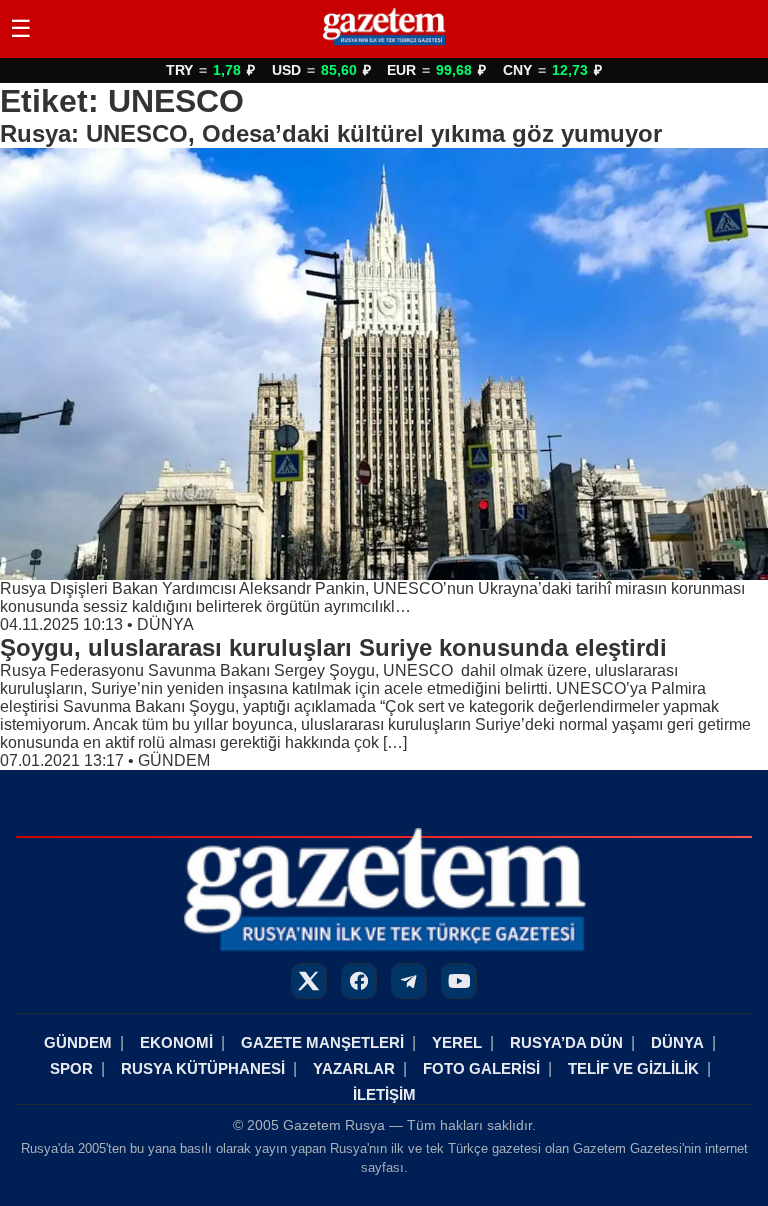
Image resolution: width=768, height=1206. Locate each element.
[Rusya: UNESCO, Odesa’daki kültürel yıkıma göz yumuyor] (384, 364)
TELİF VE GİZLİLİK (633, 1068)
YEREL (457, 1042)
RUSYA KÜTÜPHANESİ (203, 1068)
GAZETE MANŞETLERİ (322, 1042)
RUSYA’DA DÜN (566, 1042)
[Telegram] (409, 981)
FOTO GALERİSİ (481, 1068)
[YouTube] (459, 981)
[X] (309, 981)
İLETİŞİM (384, 1094)
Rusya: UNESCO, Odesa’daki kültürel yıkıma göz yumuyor (331, 133)
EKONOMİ (176, 1042)
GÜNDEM (174, 760)
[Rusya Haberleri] (383, 44)
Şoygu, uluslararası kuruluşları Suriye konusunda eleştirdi (333, 647)
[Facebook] (359, 981)
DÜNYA (165, 624)
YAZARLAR (354, 1068)
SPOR (71, 1068)
